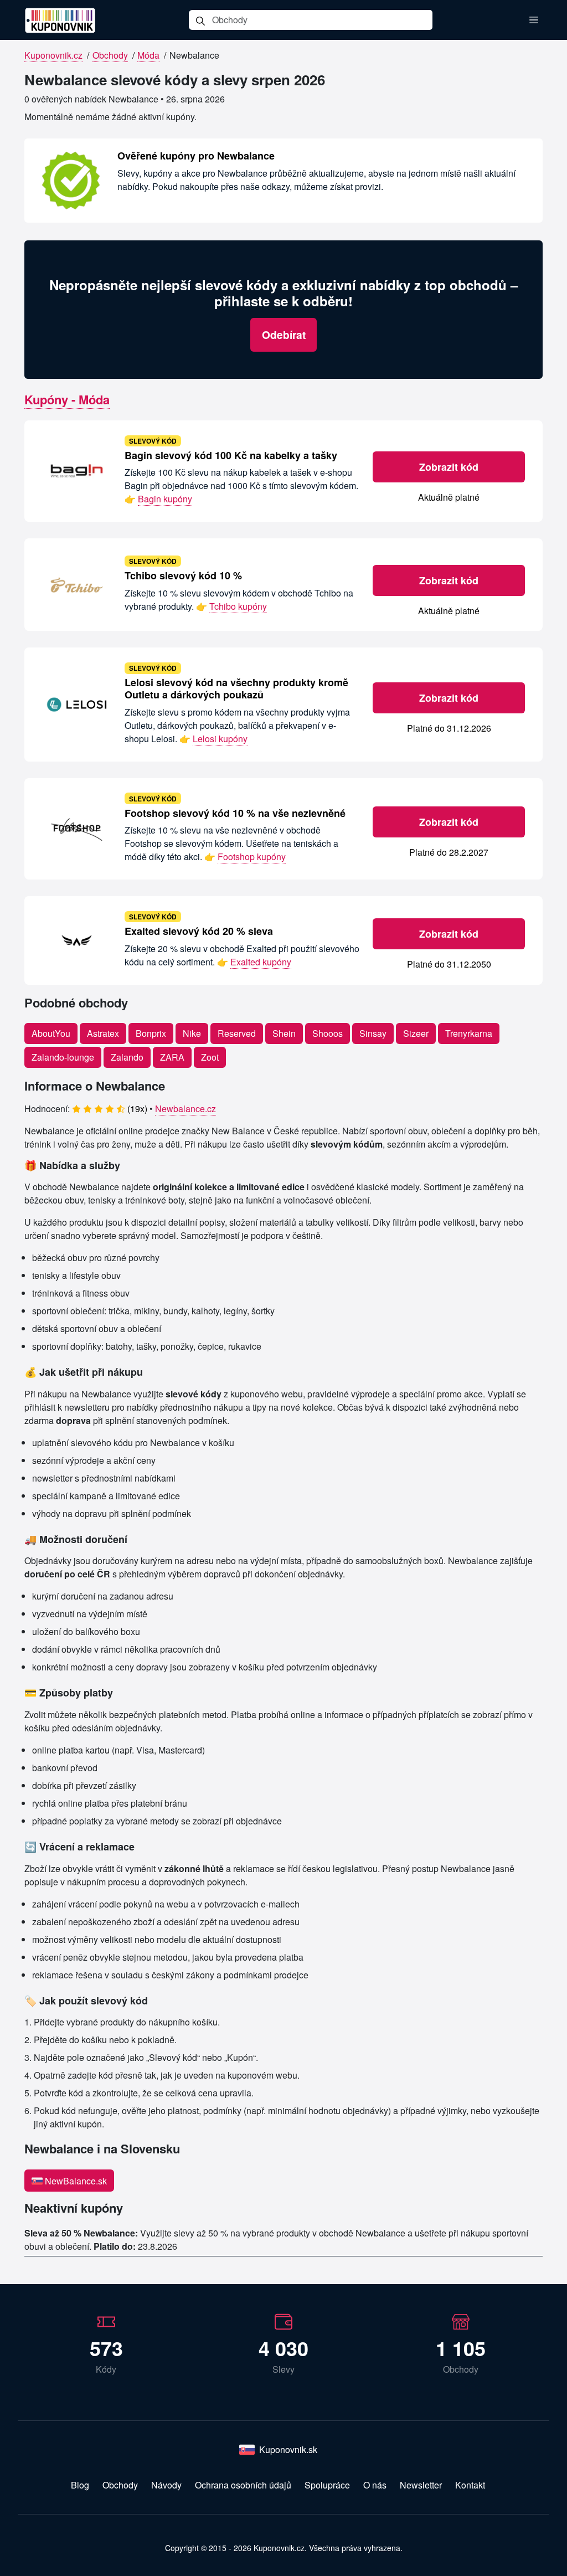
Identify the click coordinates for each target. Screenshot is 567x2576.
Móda (148, 55)
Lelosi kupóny (220, 739)
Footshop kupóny (252, 857)
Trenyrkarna (469, 1033)
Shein (284, 1033)
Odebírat (284, 335)
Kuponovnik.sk (288, 2449)
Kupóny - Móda (67, 399)
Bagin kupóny (165, 499)
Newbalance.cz (185, 1109)
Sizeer (416, 1033)
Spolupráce (327, 2485)
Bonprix (151, 1033)
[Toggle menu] (534, 20)
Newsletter (421, 2485)
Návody (166, 2485)
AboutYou (51, 1033)
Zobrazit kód (449, 467)
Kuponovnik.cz (53, 55)
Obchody (110, 55)
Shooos (328, 1033)
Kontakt (470, 2485)
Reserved (237, 1033)
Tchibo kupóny (238, 606)
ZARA (172, 1057)
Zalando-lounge (63, 1057)
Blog (80, 2485)
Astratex (103, 1033)
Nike (192, 1033)
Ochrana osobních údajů (243, 2485)
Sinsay (373, 1033)
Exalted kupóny (261, 962)
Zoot (210, 1057)
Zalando (127, 1057)
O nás (375, 2485)
